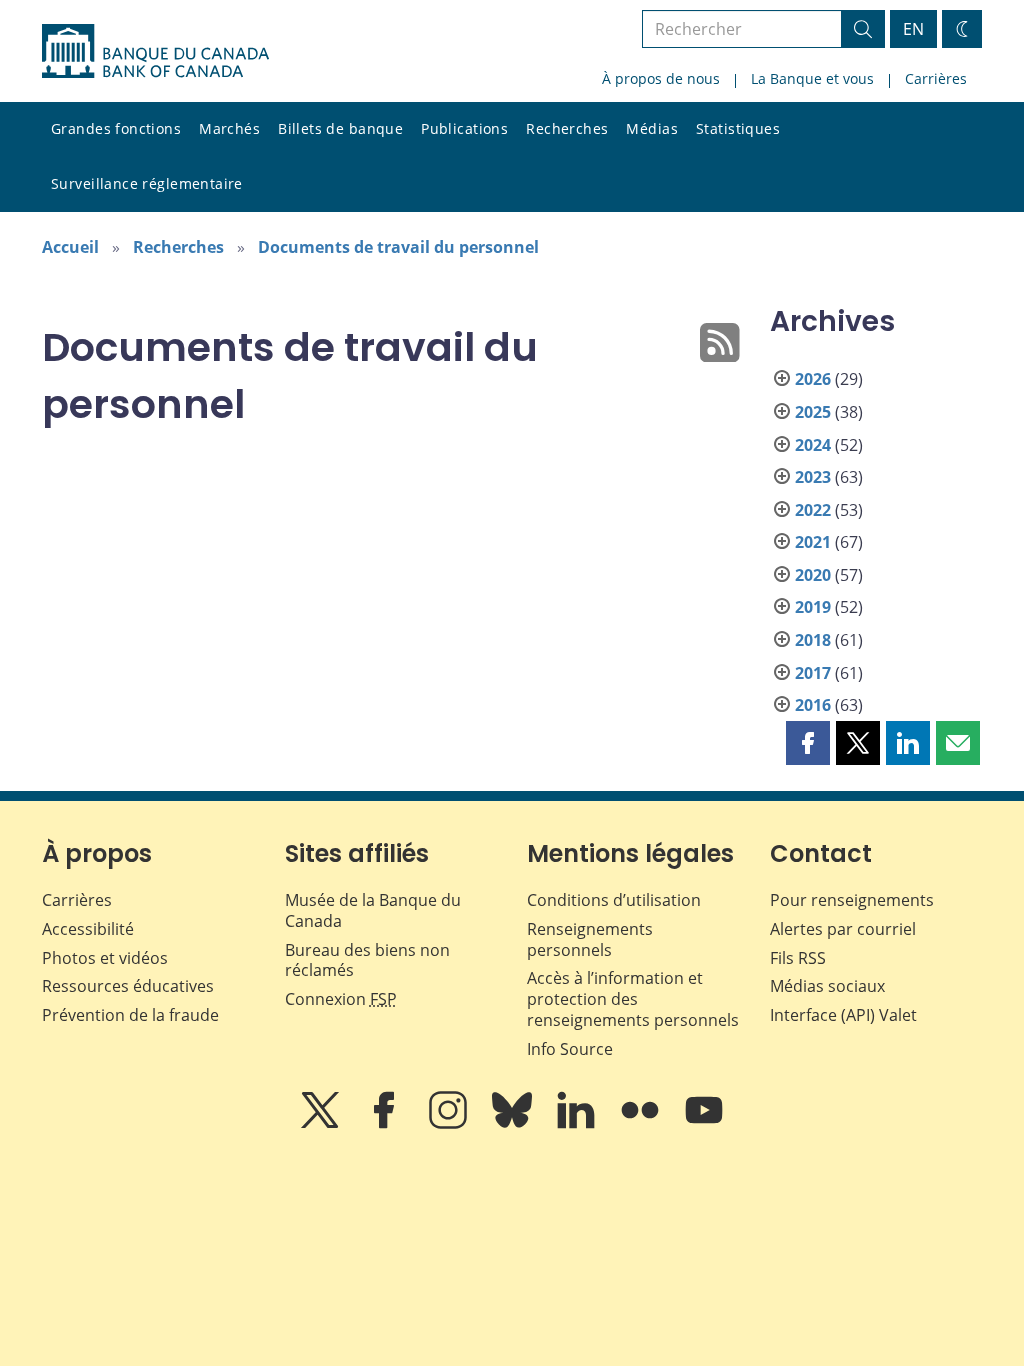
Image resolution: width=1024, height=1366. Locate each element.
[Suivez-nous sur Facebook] (386, 1124)
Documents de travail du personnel (398, 247)
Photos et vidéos (105, 958)
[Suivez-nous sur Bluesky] (514, 1124)
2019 (813, 607)
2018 (813, 640)
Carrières (936, 78)
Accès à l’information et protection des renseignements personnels (633, 999)
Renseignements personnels (590, 939)
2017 (813, 673)
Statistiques (738, 128)
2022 (813, 510)
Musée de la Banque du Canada (373, 910)
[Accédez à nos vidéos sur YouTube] (704, 1124)
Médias (652, 128)
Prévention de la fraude (130, 1015)
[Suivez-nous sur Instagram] (450, 1124)
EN (913, 29)
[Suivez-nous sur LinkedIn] (578, 1124)
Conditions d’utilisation (614, 900)
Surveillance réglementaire (147, 183)
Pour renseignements (852, 900)
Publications (464, 128)
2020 (813, 575)
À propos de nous (661, 78)
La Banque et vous (812, 78)
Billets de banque (340, 128)
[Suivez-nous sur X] (322, 1124)
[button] (808, 743)
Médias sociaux (827, 986)
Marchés (229, 128)
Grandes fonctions (116, 128)
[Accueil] (155, 51)
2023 (813, 477)
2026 (813, 379)
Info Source (570, 1049)
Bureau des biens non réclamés (367, 960)
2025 (813, 412)
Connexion (341, 999)
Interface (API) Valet (843, 1015)
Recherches (567, 128)
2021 (813, 542)
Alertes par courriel (843, 929)
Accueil (70, 247)
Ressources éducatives (128, 986)
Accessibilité (88, 929)
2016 (813, 705)
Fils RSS (798, 958)
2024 (813, 445)
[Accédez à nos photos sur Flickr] (642, 1124)
